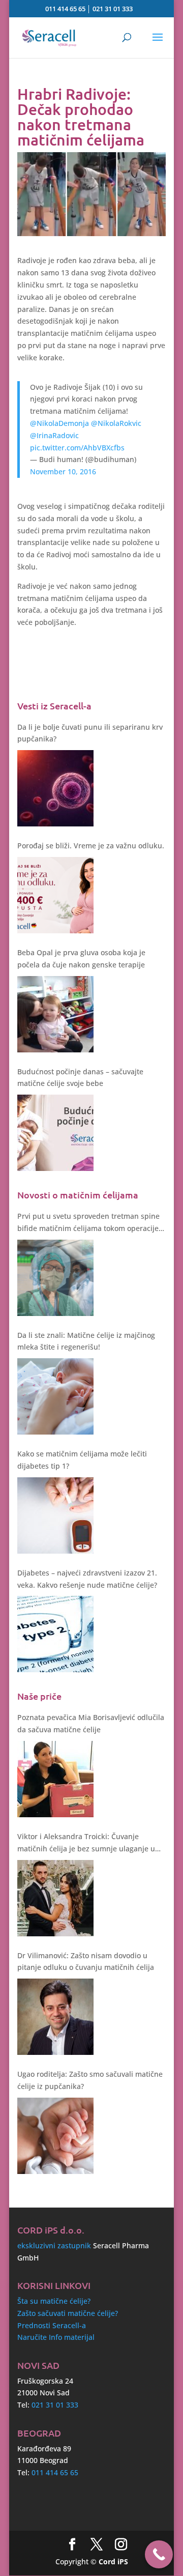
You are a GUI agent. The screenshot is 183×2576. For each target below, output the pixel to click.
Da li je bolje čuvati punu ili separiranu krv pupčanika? (90, 733)
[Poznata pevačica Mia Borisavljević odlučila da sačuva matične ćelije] (55, 1779)
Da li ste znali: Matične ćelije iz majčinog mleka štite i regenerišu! (86, 1341)
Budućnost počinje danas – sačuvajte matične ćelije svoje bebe (80, 1078)
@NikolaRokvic (116, 423)
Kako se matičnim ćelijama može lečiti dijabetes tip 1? (82, 1460)
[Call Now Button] (159, 2554)
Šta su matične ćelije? (54, 2301)
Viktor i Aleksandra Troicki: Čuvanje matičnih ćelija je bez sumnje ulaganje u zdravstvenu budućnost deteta (86, 1843)
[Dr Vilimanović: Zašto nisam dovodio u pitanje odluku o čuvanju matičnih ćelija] (55, 2017)
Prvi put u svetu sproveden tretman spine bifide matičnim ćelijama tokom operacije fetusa (88, 1223)
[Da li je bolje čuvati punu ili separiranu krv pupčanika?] (55, 788)
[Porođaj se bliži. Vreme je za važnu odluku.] (55, 895)
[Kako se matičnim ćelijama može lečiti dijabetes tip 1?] (55, 1515)
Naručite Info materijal (56, 2337)
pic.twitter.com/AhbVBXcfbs (77, 448)
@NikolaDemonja (59, 423)
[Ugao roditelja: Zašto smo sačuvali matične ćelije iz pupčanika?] (55, 2136)
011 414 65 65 (65, 9)
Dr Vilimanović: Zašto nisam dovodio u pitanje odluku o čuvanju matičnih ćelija (86, 1962)
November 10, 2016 (63, 471)
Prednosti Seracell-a (52, 2325)
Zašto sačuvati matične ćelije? (68, 2313)
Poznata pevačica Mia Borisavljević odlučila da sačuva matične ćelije (91, 1723)
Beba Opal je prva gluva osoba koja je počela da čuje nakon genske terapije (81, 958)
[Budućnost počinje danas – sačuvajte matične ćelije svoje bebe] (55, 1133)
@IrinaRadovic (54, 435)
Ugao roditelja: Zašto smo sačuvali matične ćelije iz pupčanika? (90, 2080)
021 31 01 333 (113, 9)
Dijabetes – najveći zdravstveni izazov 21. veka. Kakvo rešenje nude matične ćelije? (87, 1579)
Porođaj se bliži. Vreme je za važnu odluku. (91, 846)
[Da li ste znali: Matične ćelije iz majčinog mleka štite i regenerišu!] (55, 1396)
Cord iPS (113, 2561)
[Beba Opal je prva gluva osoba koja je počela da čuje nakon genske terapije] (55, 1014)
